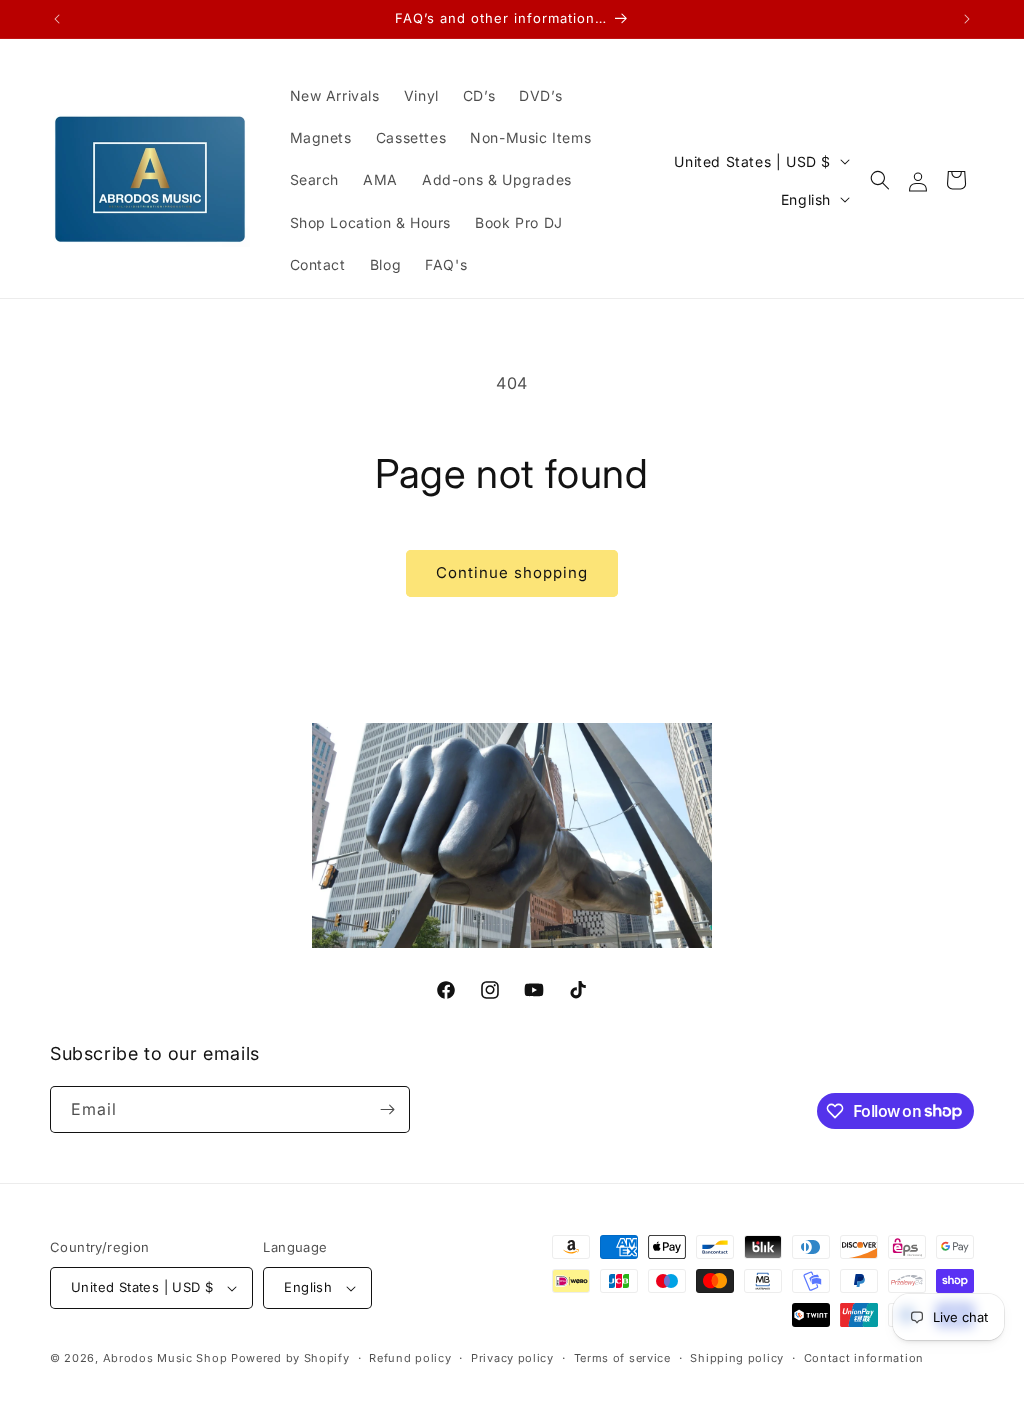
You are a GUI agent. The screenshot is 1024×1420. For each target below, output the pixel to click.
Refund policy (410, 1358)
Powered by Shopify (290, 1358)
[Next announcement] (967, 19)
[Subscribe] (387, 1109)
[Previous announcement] (57, 19)
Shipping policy (737, 1358)
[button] (880, 180)
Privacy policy (512, 1358)
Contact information (864, 1358)
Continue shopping (512, 572)
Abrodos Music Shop (165, 1358)
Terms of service (622, 1358)
